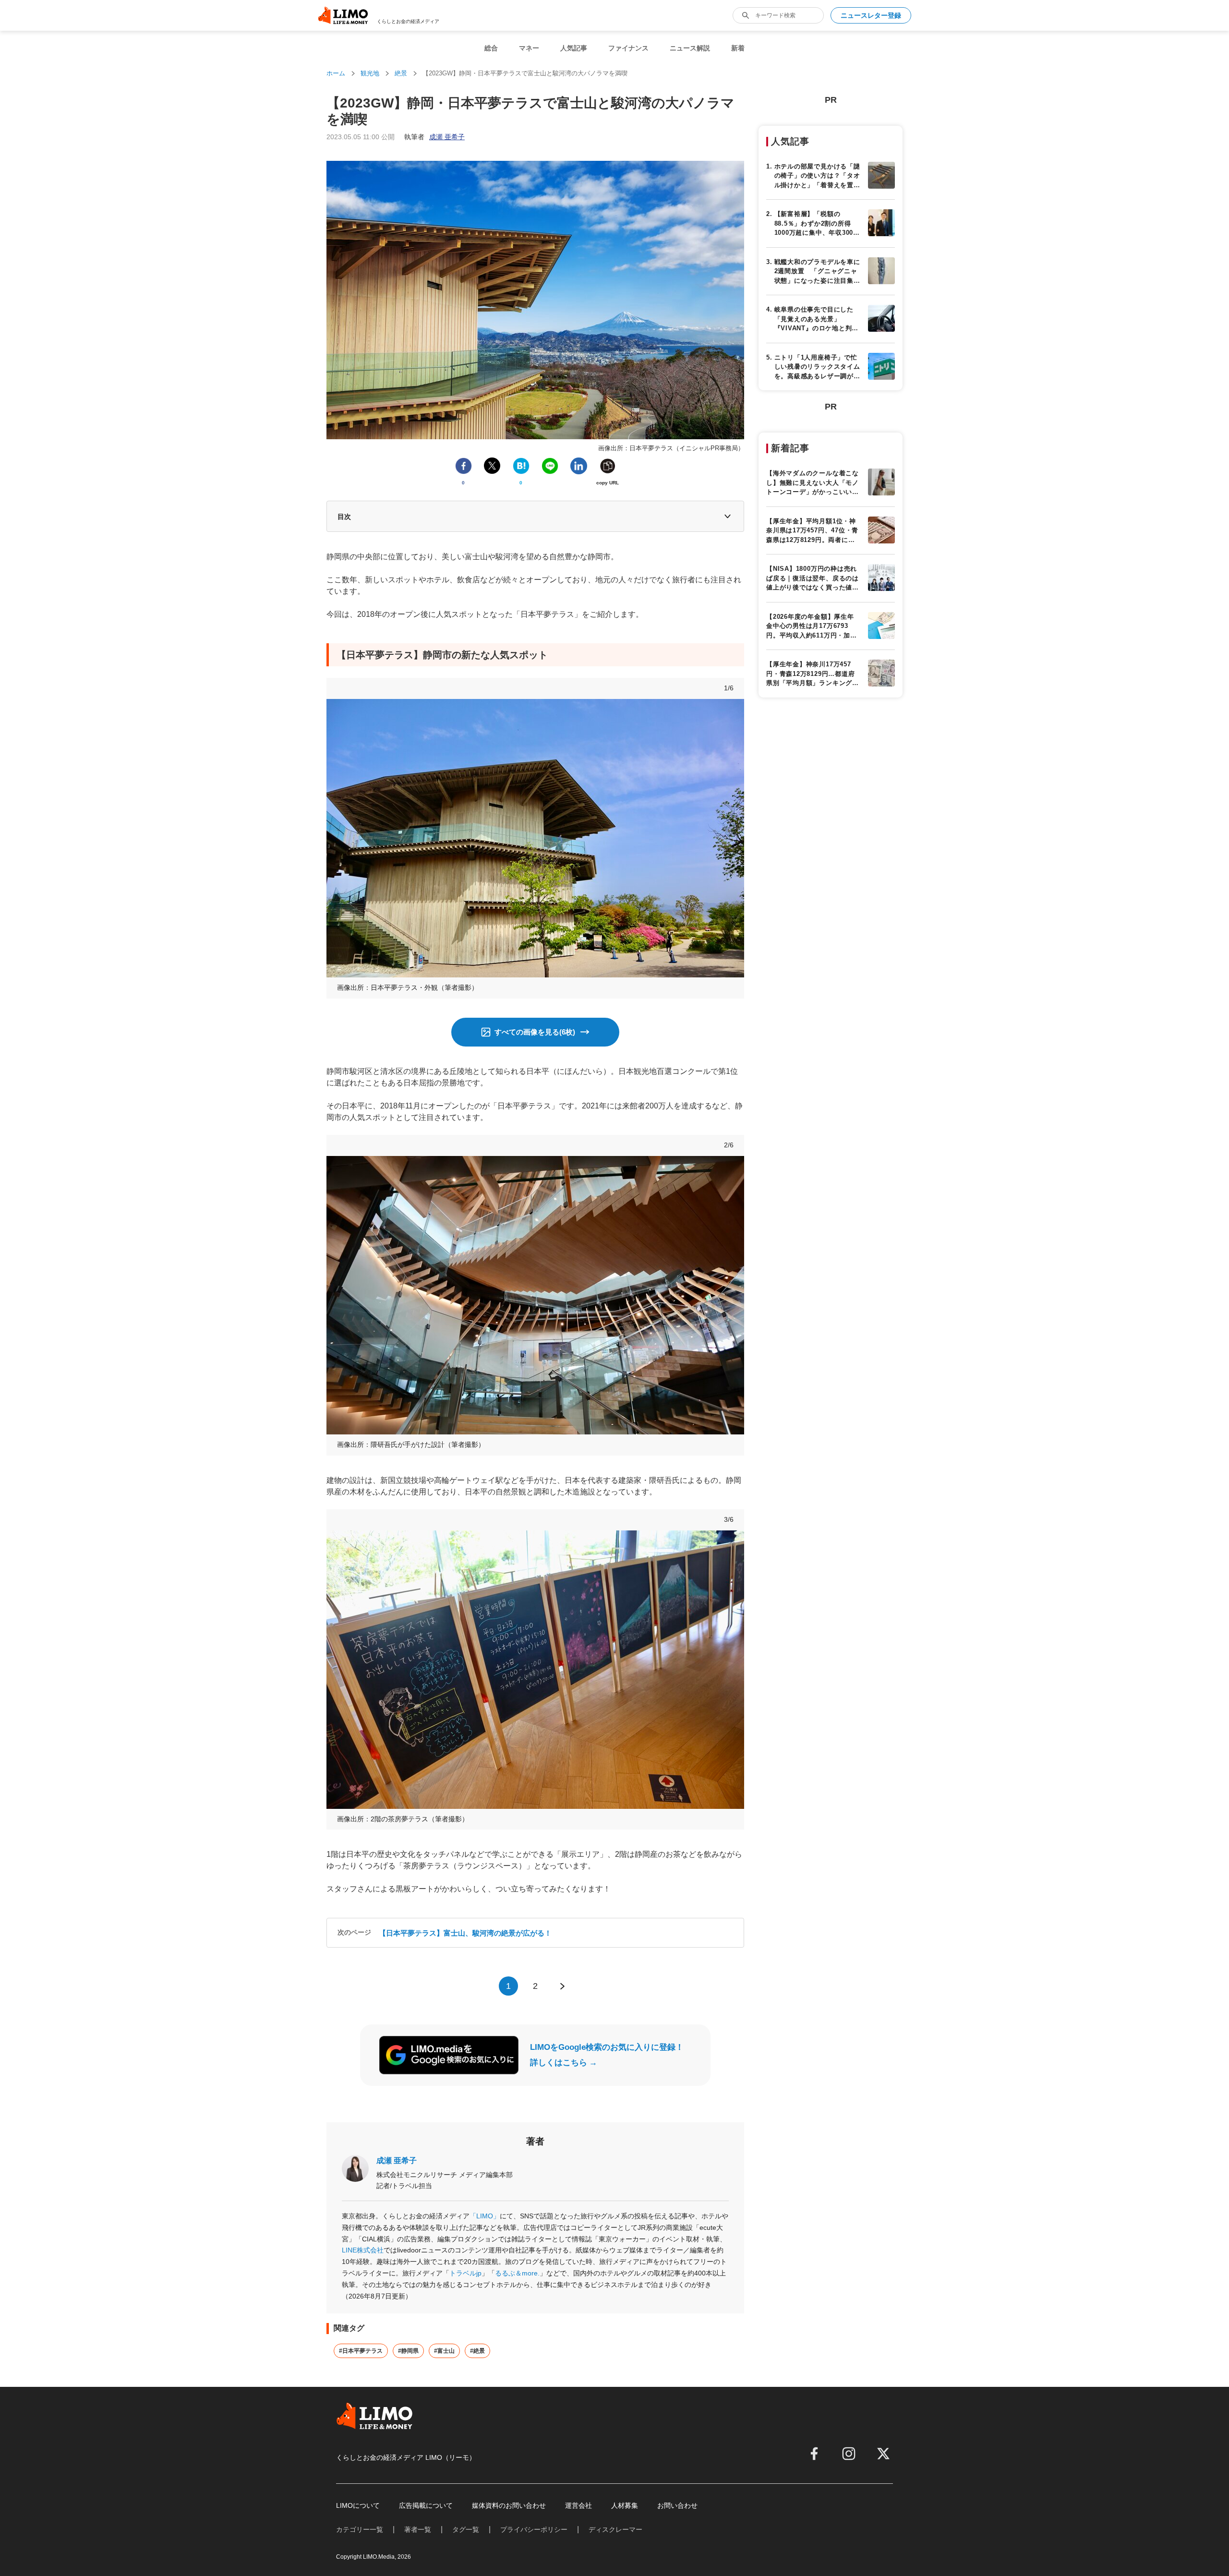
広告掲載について (426, 2505)
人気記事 (574, 48)
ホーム (336, 73)
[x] (883, 2454)
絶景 (401, 73)
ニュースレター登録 (871, 15)
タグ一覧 (466, 2529)
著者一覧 (418, 2529)
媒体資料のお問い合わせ (509, 2505)
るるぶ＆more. (517, 2273)
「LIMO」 (485, 2216)
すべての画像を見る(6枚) (535, 1032)
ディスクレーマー (615, 2529)
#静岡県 (408, 2351)
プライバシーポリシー (534, 2529)
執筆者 (434, 137)
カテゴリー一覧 (360, 2529)
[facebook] (814, 2454)
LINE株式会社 (363, 2250)
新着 (738, 48)
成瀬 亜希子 (397, 2161)
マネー (529, 48)
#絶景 (477, 2351)
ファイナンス (628, 48)
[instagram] (849, 2454)
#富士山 (444, 2351)
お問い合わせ (677, 2505)
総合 (491, 48)
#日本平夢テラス (361, 2351)
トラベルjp (465, 2273)
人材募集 (625, 2505)
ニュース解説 (690, 48)
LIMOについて (358, 2505)
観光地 (370, 73)
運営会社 (578, 2505)
